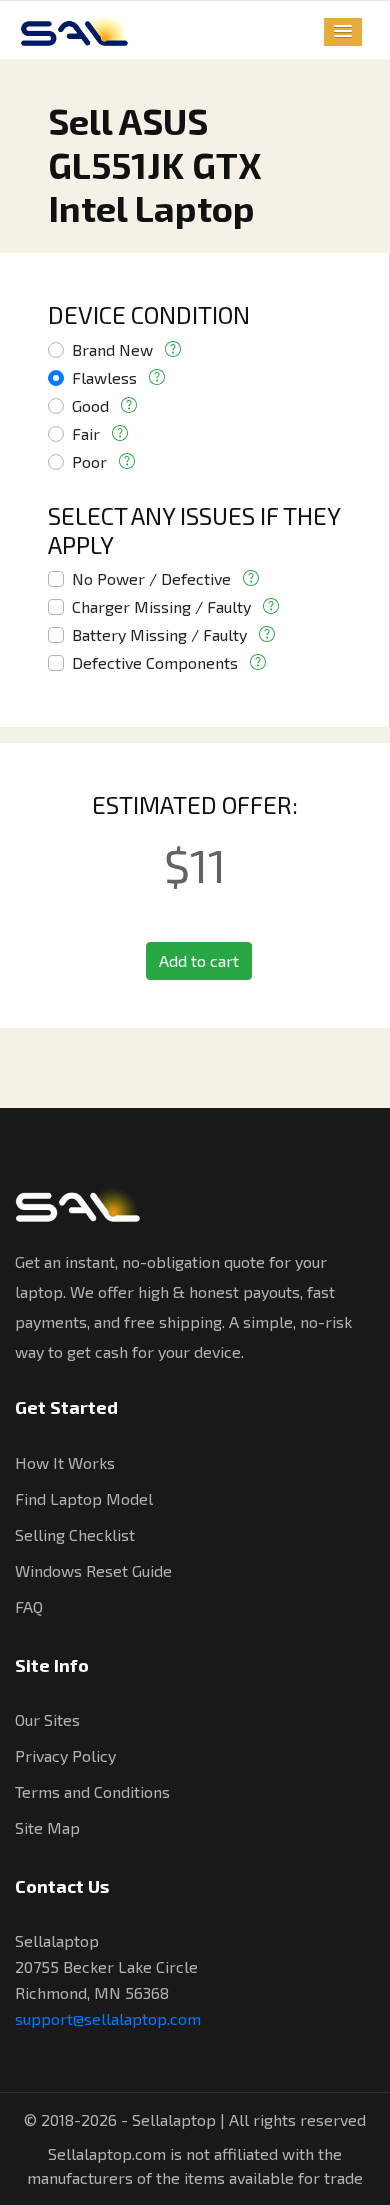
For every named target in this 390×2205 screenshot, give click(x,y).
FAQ (29, 1606)
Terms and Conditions (92, 1791)
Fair (86, 433)
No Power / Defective (151, 578)
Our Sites (47, 1719)
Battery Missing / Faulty (159, 634)
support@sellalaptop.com (108, 2018)
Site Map (47, 1827)
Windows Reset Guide (93, 1570)
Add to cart (199, 960)
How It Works (65, 1462)
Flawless (104, 377)
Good (90, 405)
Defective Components (155, 662)
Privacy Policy (65, 1755)
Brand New (112, 349)
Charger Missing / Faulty (161, 606)
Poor (89, 461)
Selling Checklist (75, 1534)
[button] (343, 32)
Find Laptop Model (84, 1498)
